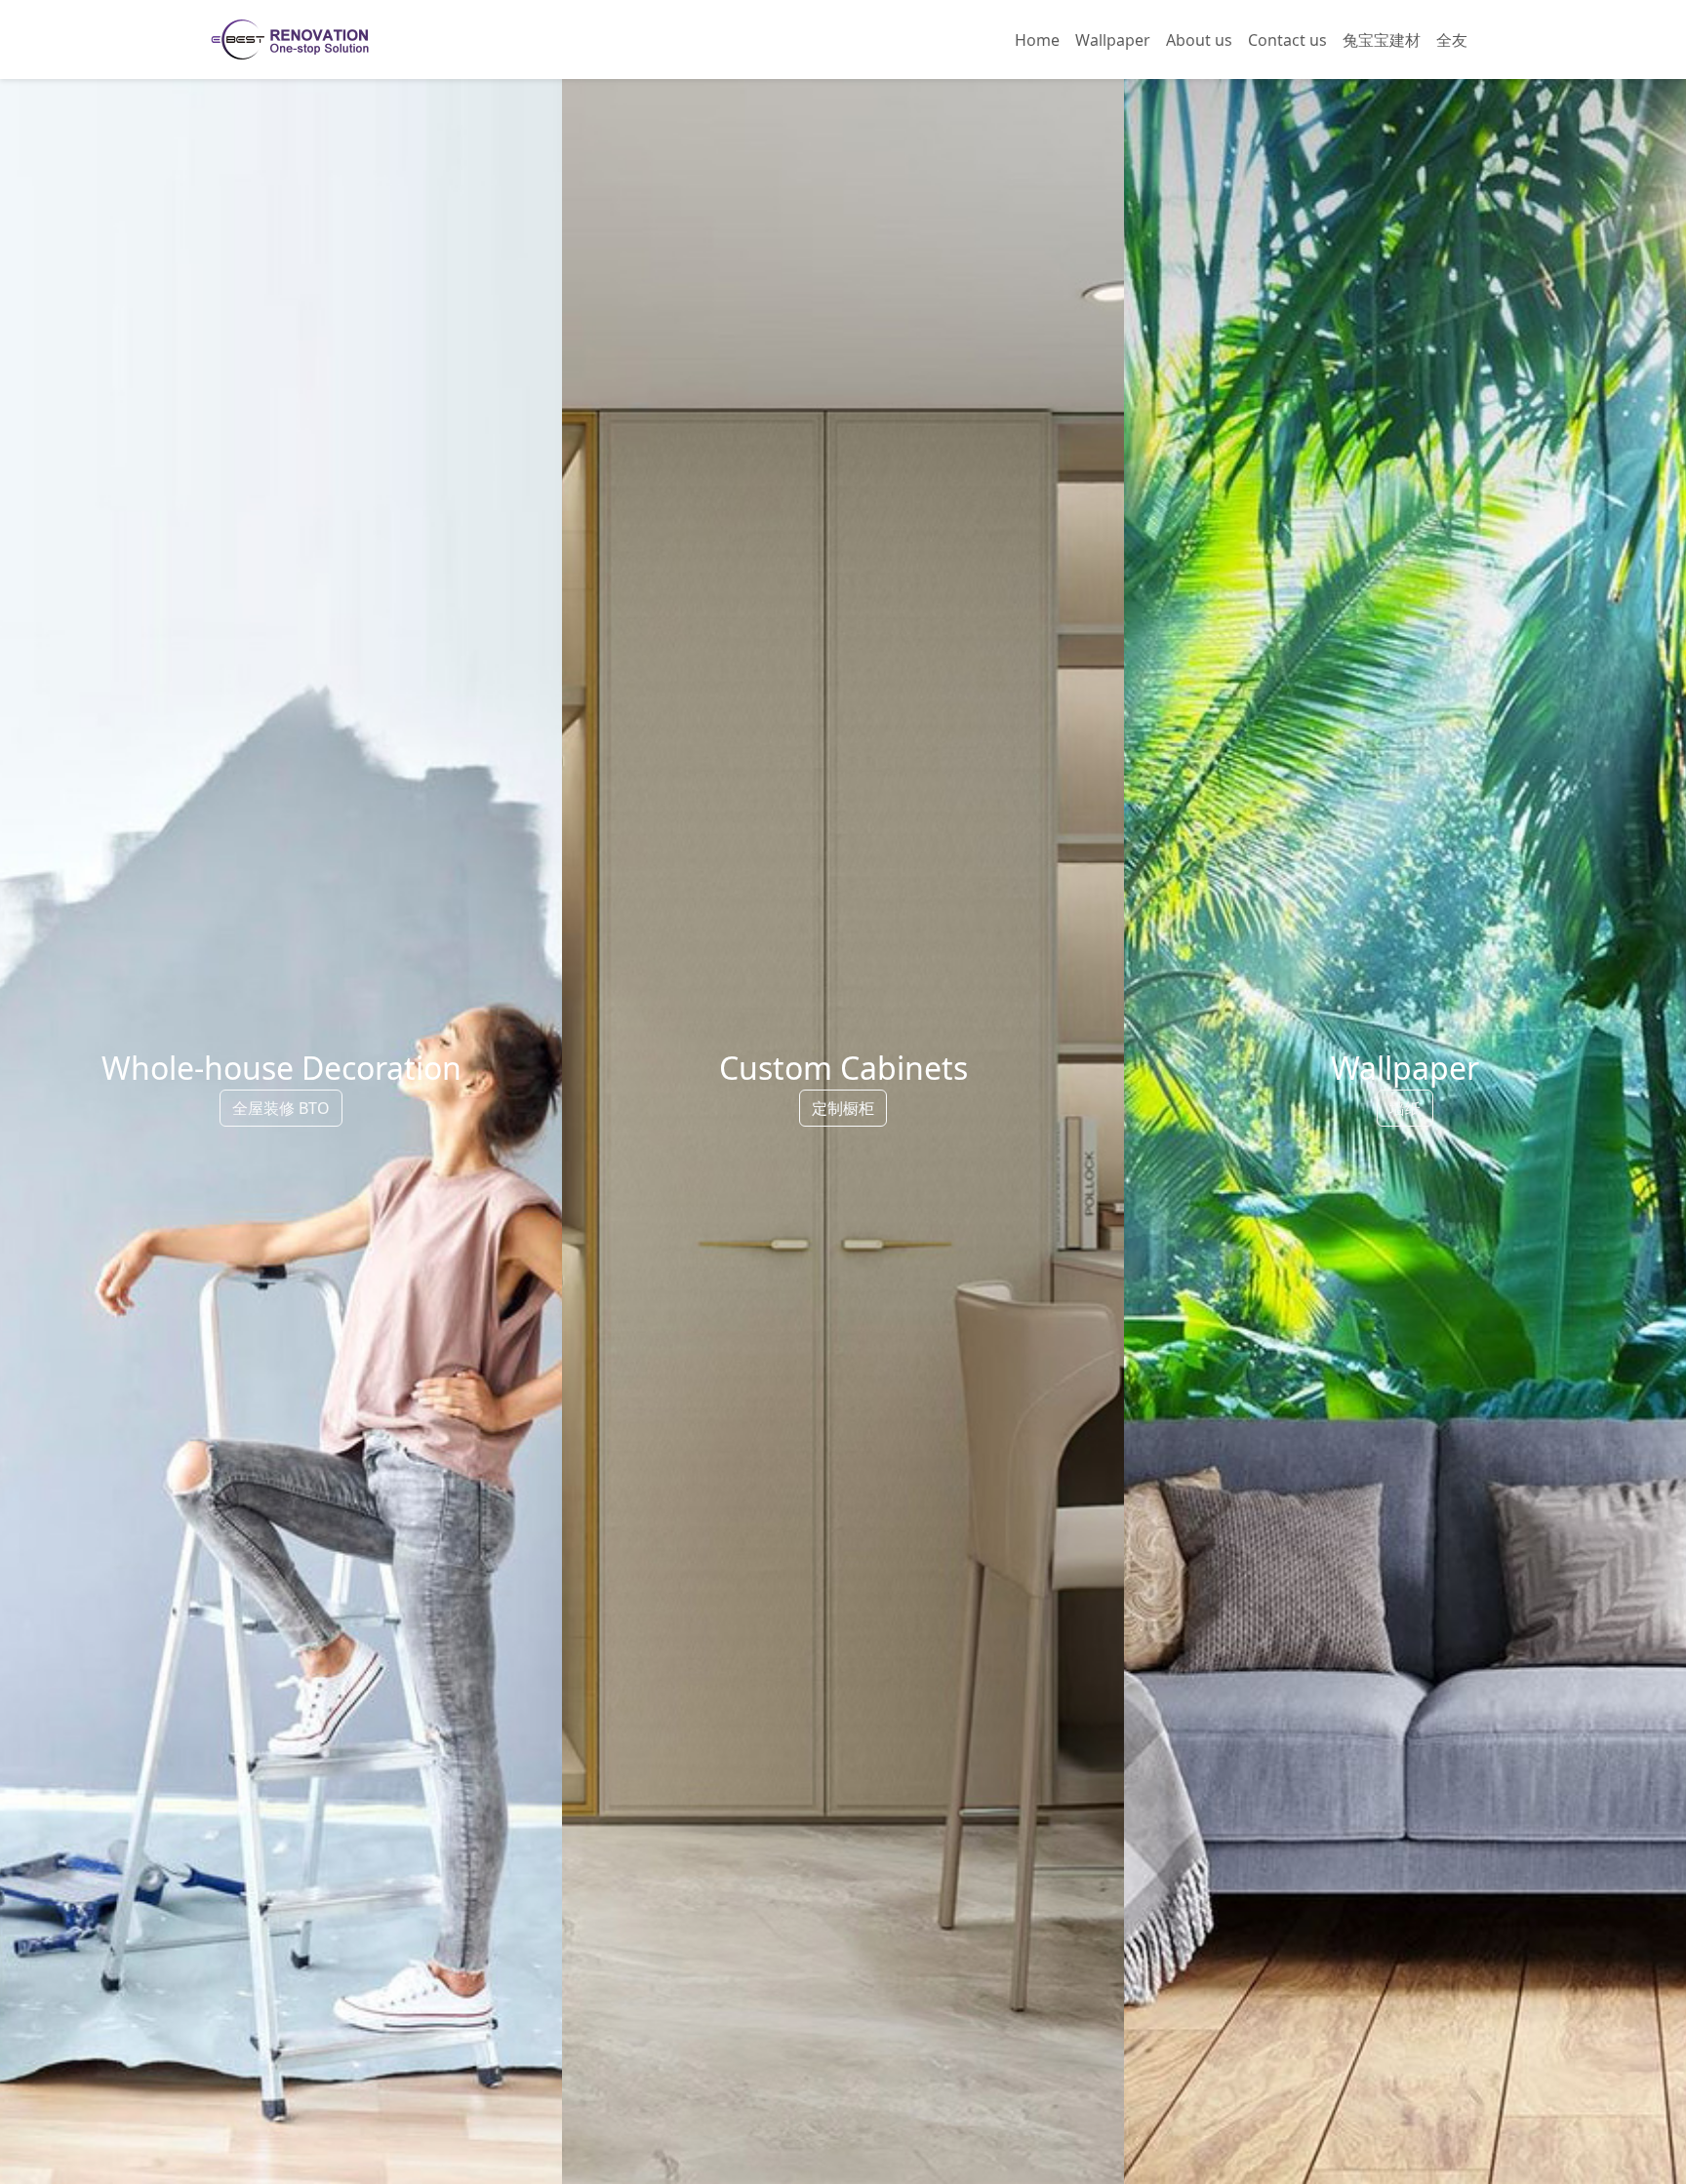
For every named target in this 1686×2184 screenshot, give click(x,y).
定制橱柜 (843, 1108)
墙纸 (1405, 1108)
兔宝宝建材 (1382, 40)
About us (1199, 40)
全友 (1452, 40)
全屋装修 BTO (281, 1108)
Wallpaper (1113, 40)
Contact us (1287, 40)
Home (1037, 40)
